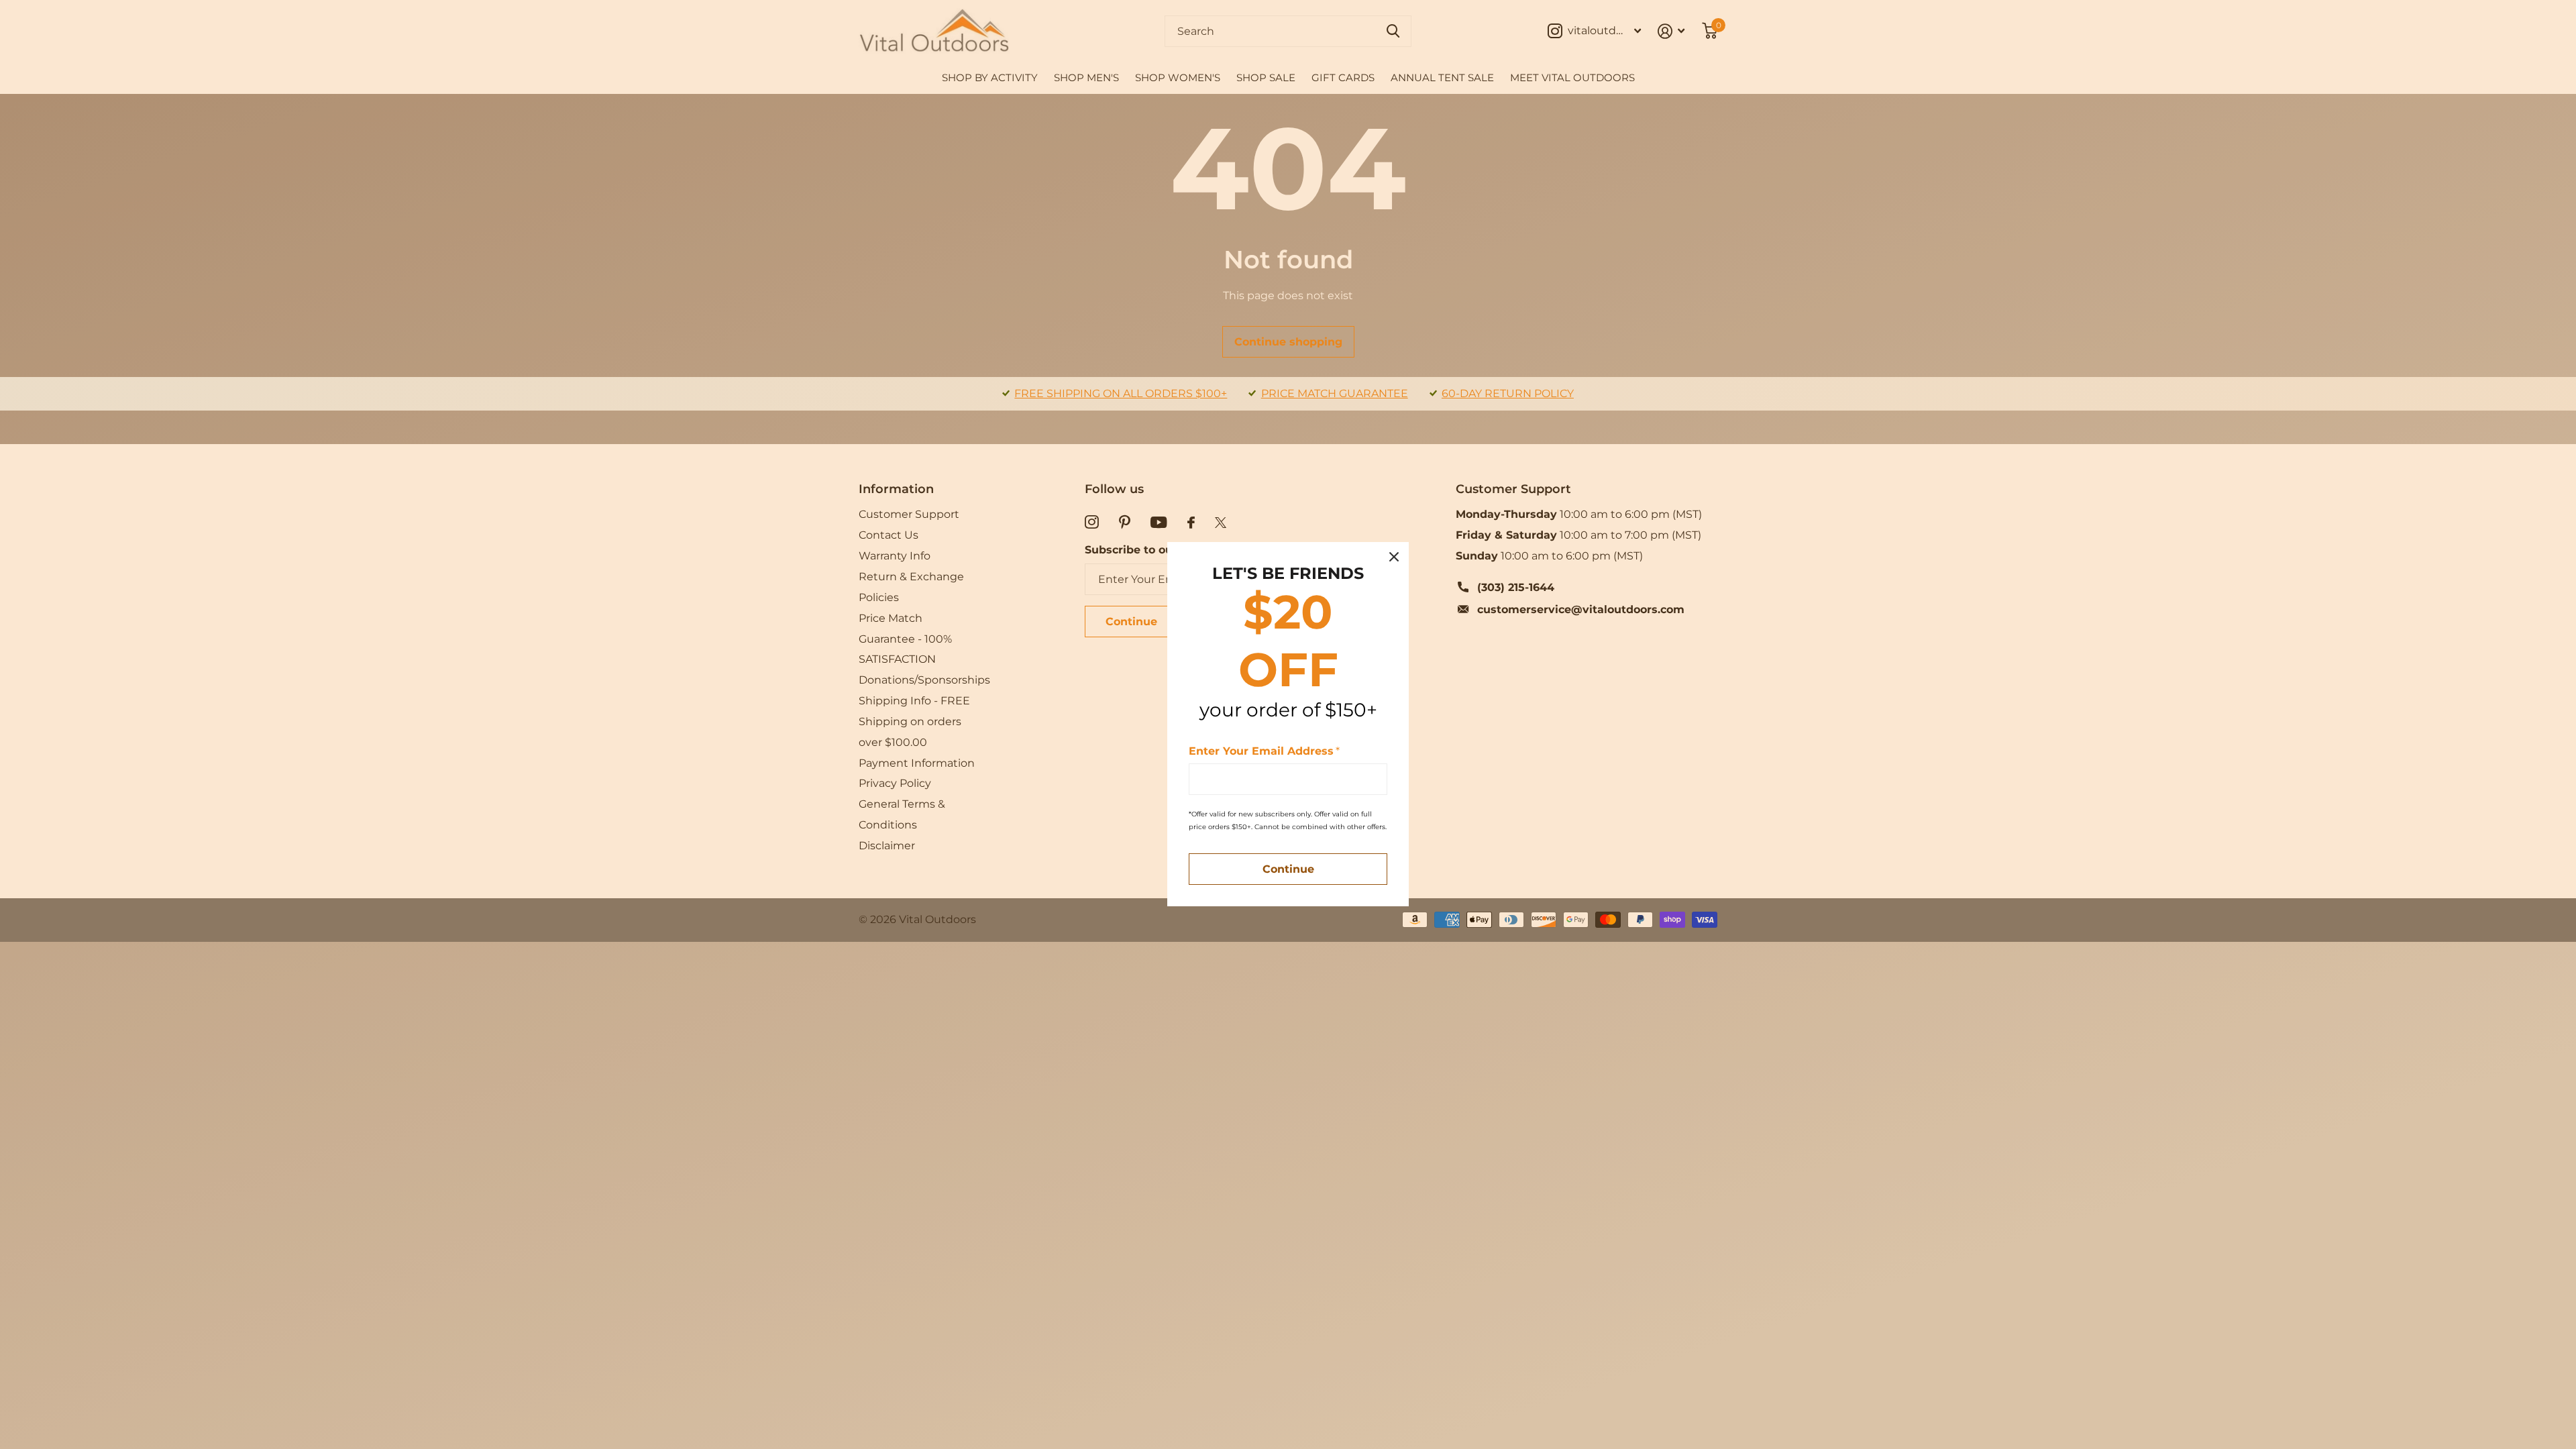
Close (1394, 557)
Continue (1288, 870)
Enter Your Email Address (1264, 751)
